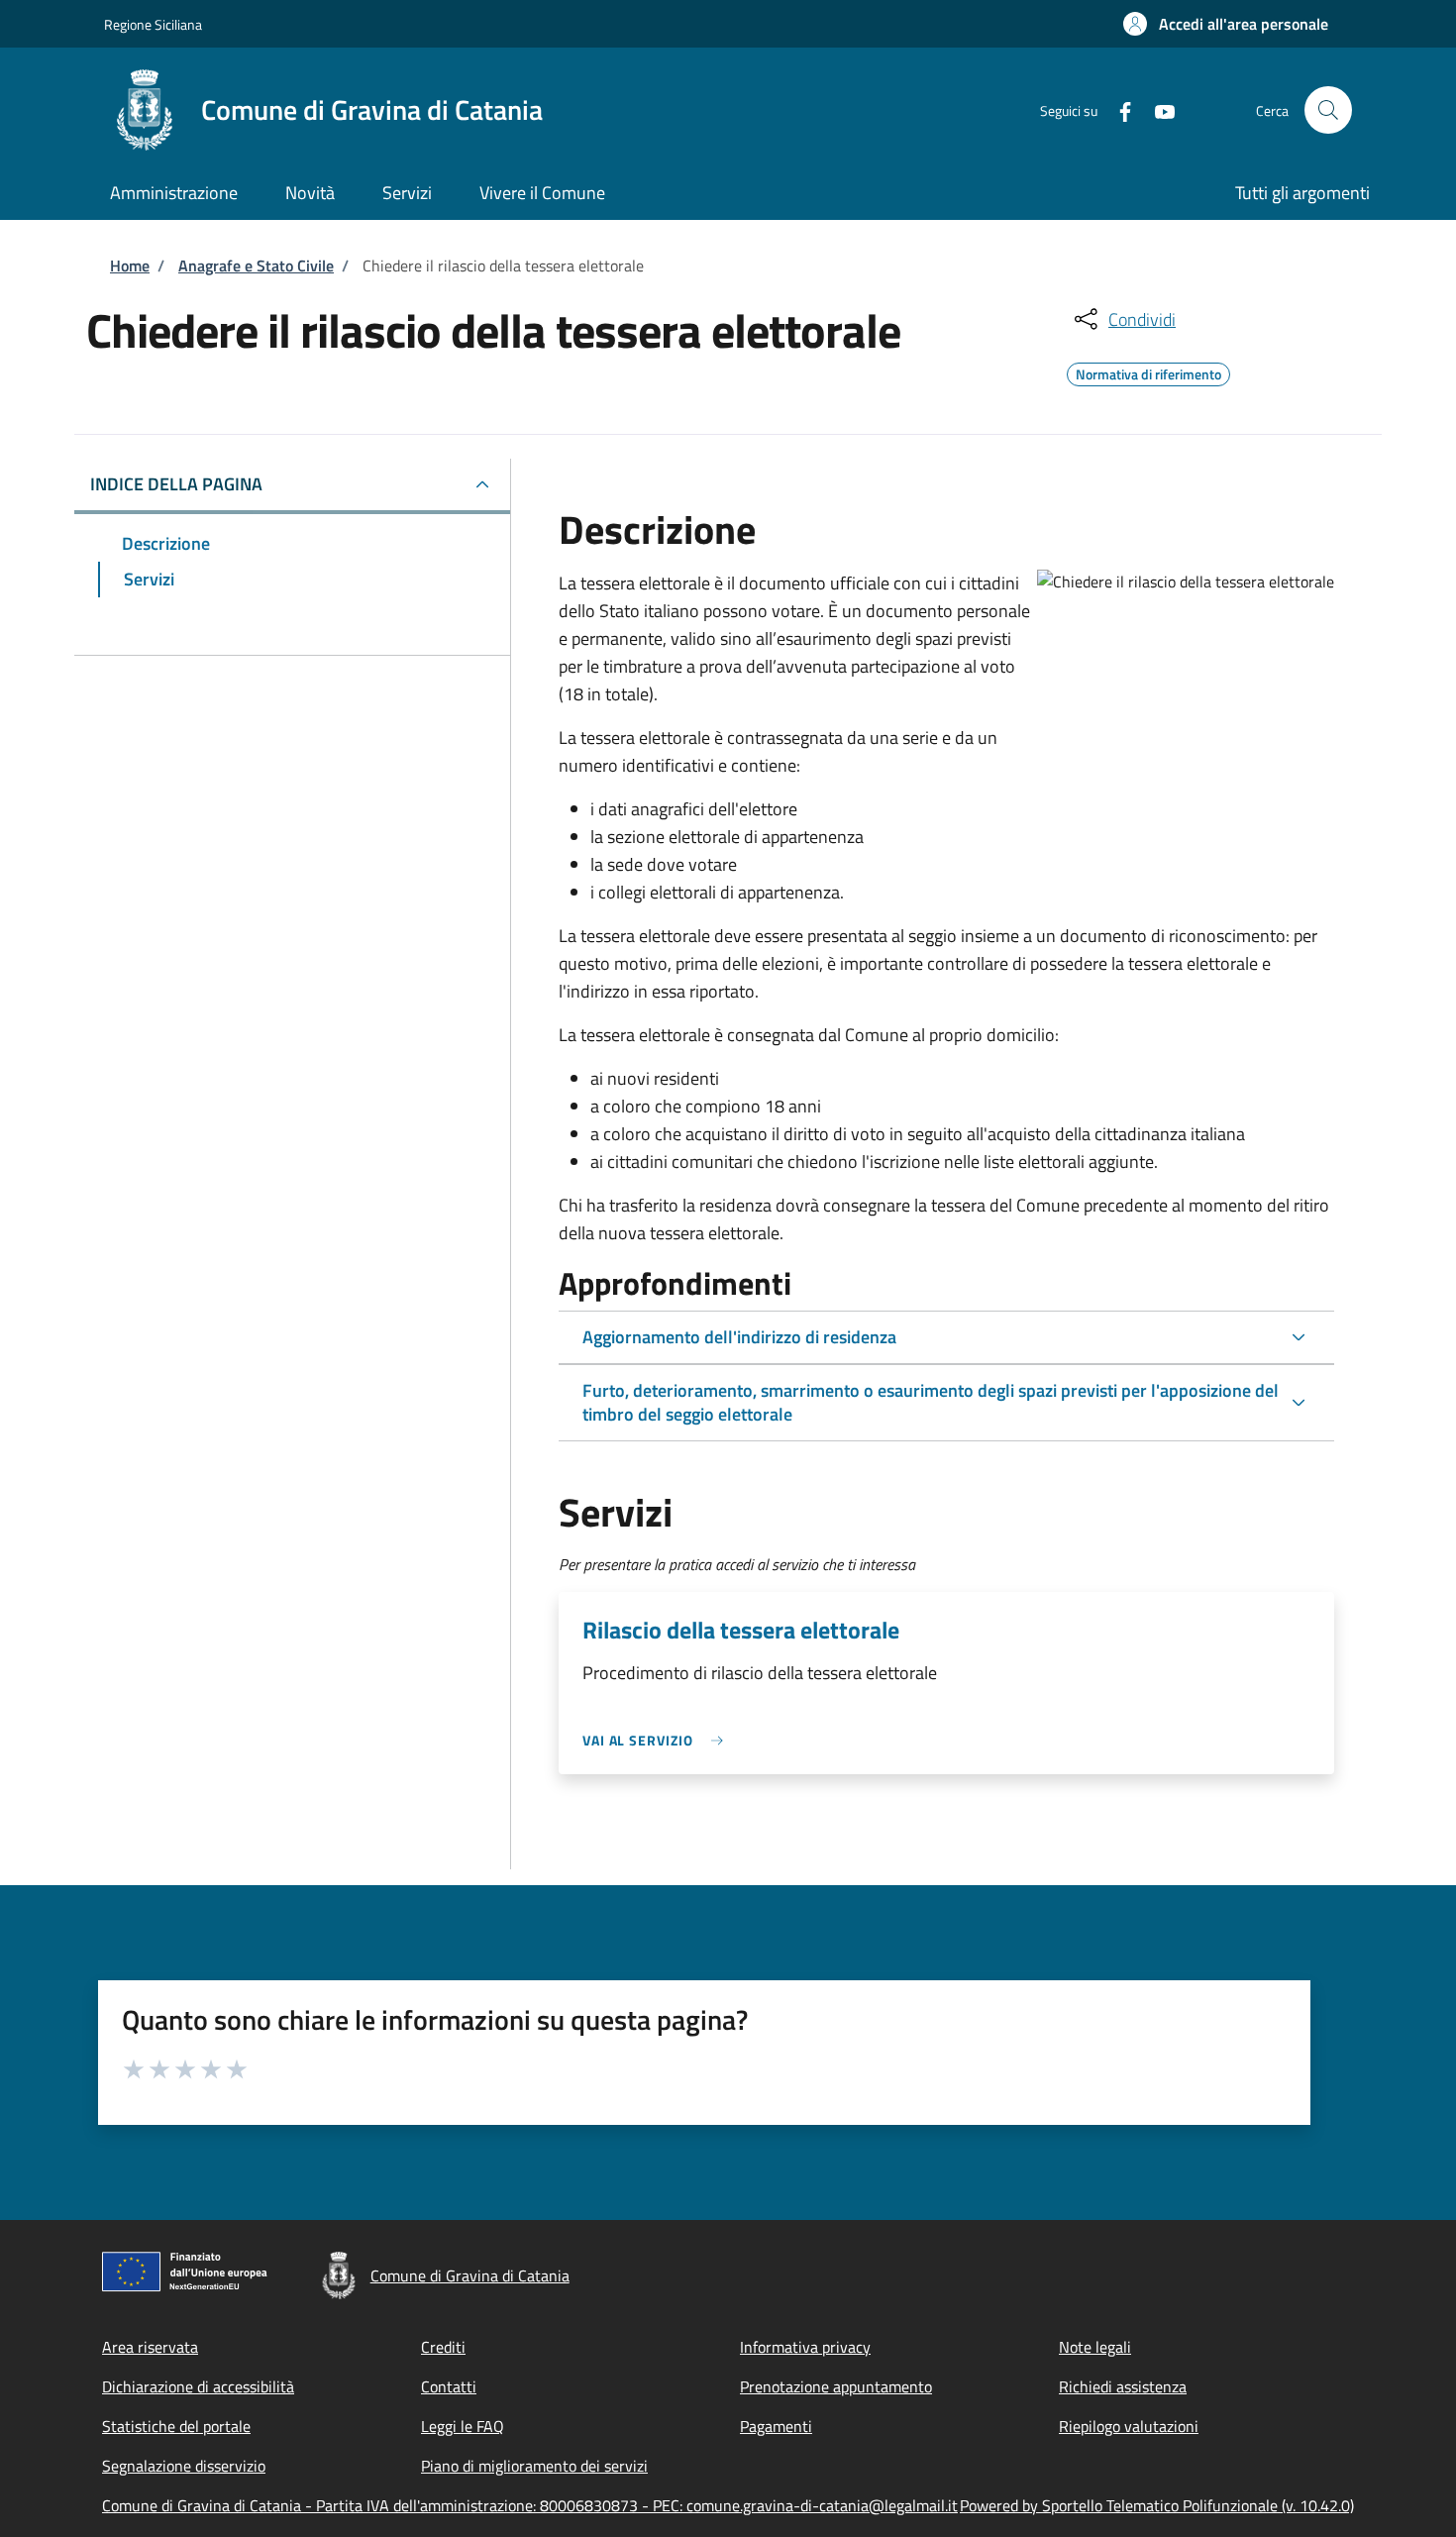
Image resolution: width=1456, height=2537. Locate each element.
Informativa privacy (805, 2347)
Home (130, 265)
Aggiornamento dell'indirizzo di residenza (739, 1337)
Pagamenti (776, 2426)
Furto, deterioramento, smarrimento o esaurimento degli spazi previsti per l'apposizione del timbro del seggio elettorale (931, 1402)
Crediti (443, 2347)
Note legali (1095, 2347)
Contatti (449, 2386)
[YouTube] (1157, 109)
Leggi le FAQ (463, 2426)
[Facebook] (1117, 109)
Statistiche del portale (176, 2426)
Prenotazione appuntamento (836, 2386)
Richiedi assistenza (1123, 2386)
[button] (1226, 24)
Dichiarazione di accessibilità (198, 2386)
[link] (658, 1740)
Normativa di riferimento (1148, 371)
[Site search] (1328, 110)
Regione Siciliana (153, 24)
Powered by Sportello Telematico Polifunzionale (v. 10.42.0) (1157, 2505)
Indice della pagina (176, 484)
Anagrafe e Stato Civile (256, 265)
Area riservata (150, 2347)
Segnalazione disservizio (184, 2466)
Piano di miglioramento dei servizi (534, 2466)
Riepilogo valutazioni (1129, 2426)
